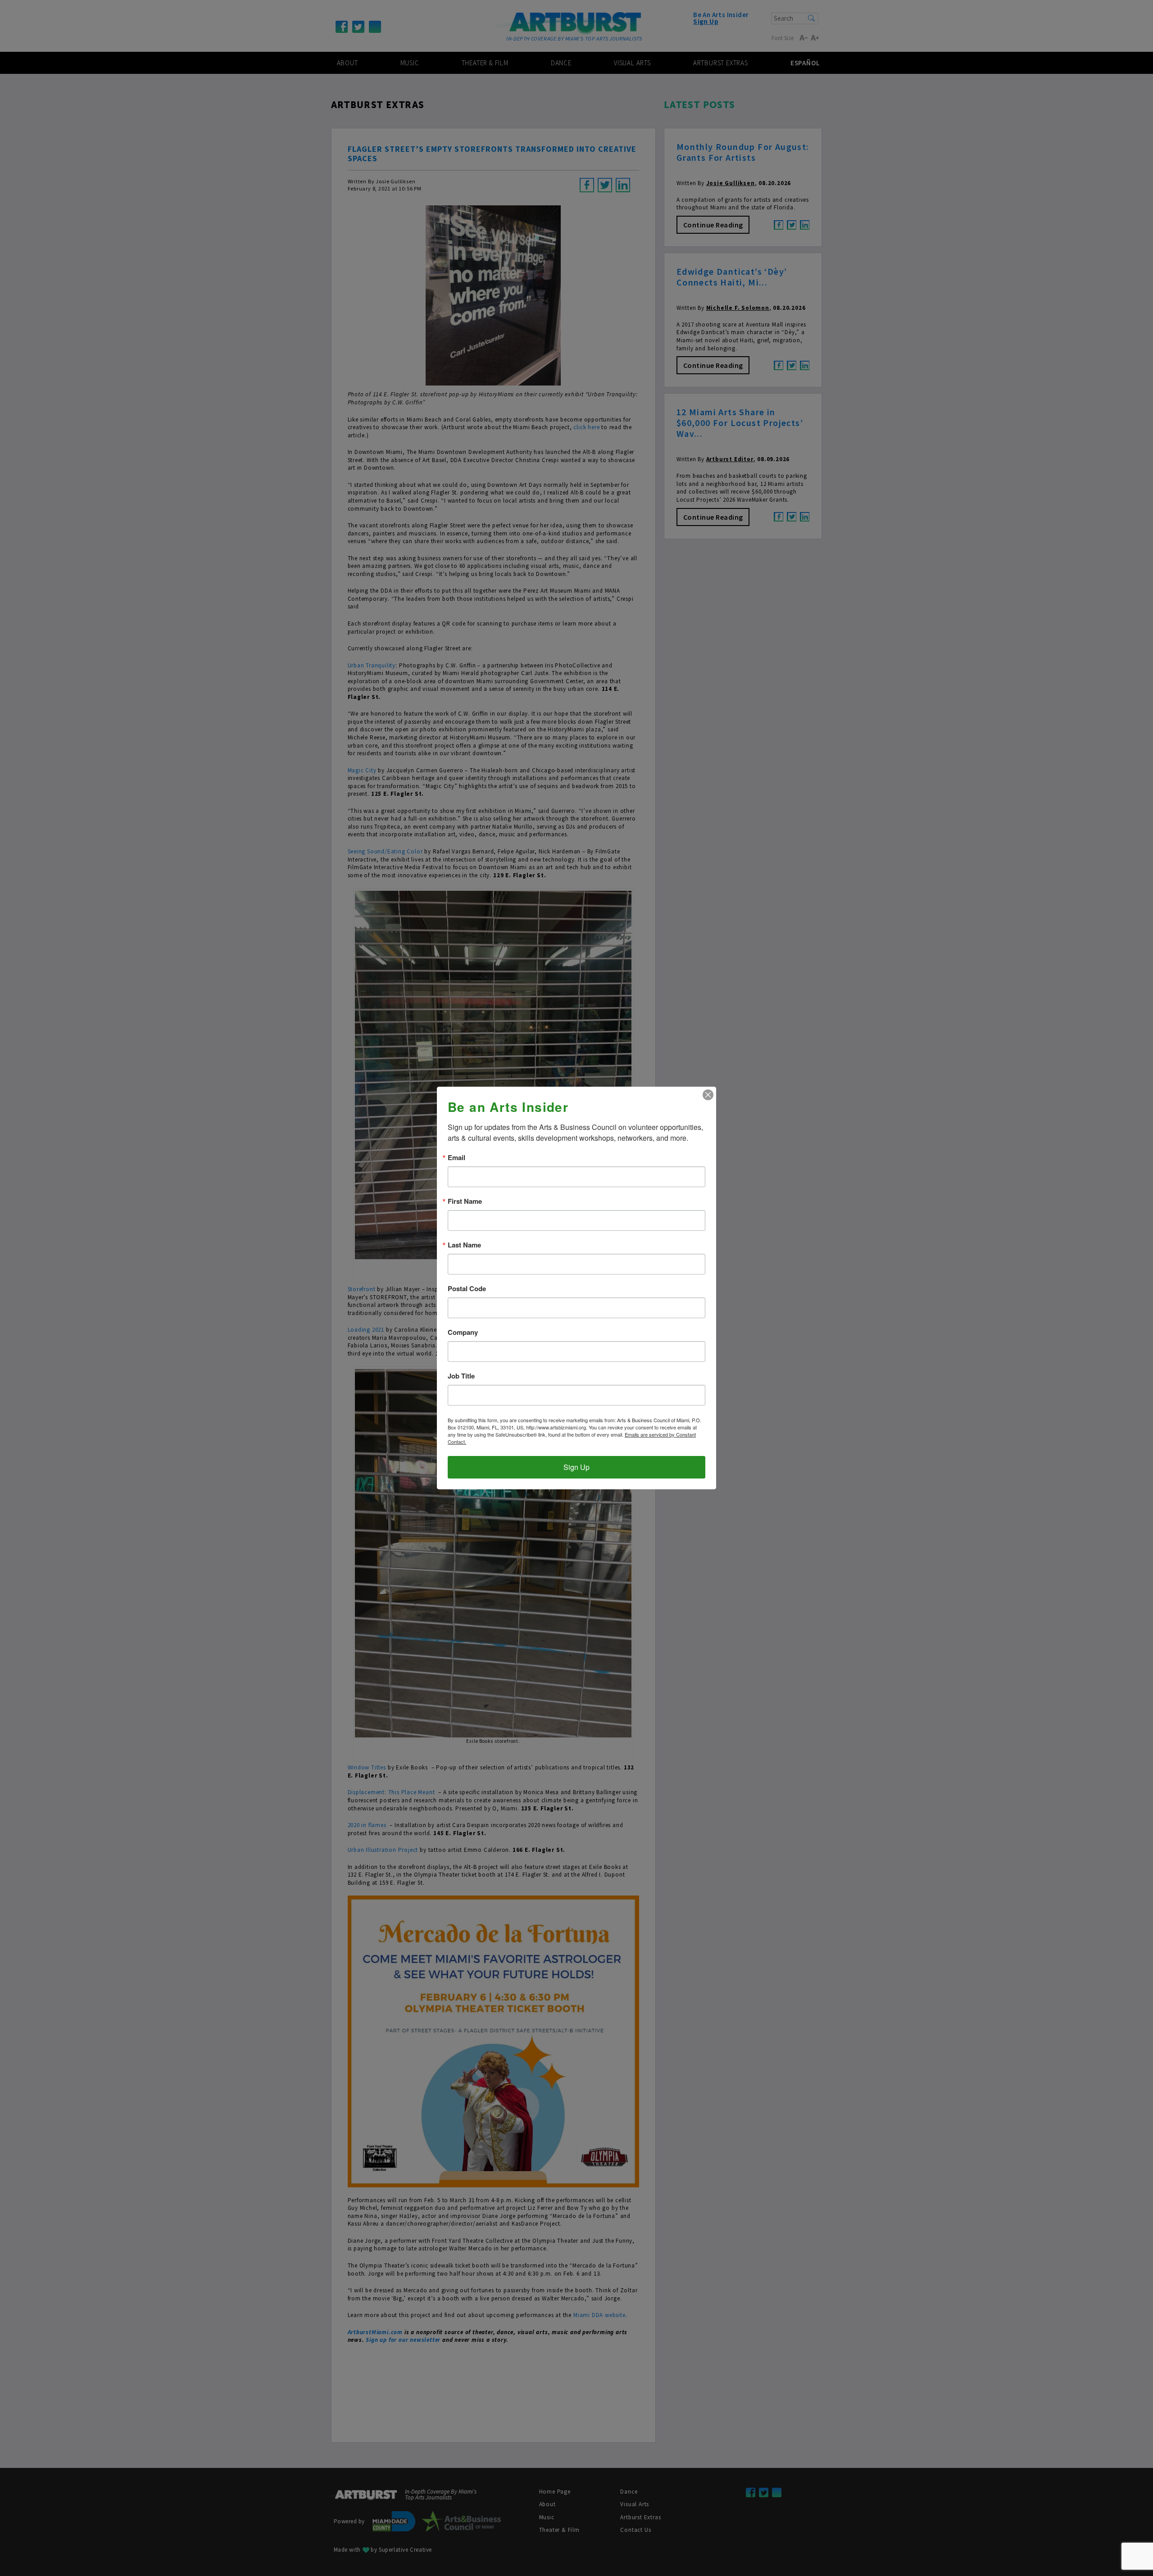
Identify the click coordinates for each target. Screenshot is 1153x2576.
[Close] (708, 1095)
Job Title (461, 1376)
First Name (465, 1201)
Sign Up (576, 1467)
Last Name (464, 1245)
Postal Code (467, 1289)
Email (456, 1158)
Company (463, 1332)
